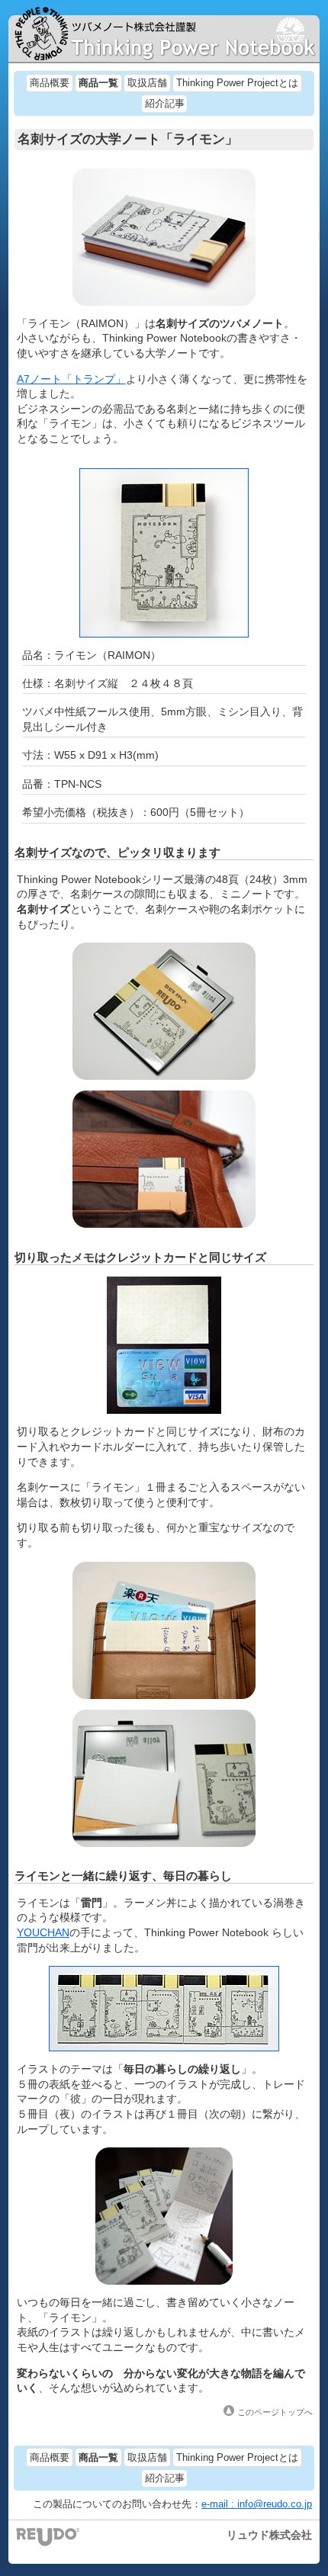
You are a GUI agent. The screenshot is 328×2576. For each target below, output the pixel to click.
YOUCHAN (43, 1932)
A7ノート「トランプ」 (71, 379)
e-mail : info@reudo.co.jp (257, 2504)
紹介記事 (165, 104)
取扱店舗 (147, 83)
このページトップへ (275, 2412)
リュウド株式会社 (269, 2535)
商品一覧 (98, 83)
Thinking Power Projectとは (237, 83)
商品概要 (50, 83)
